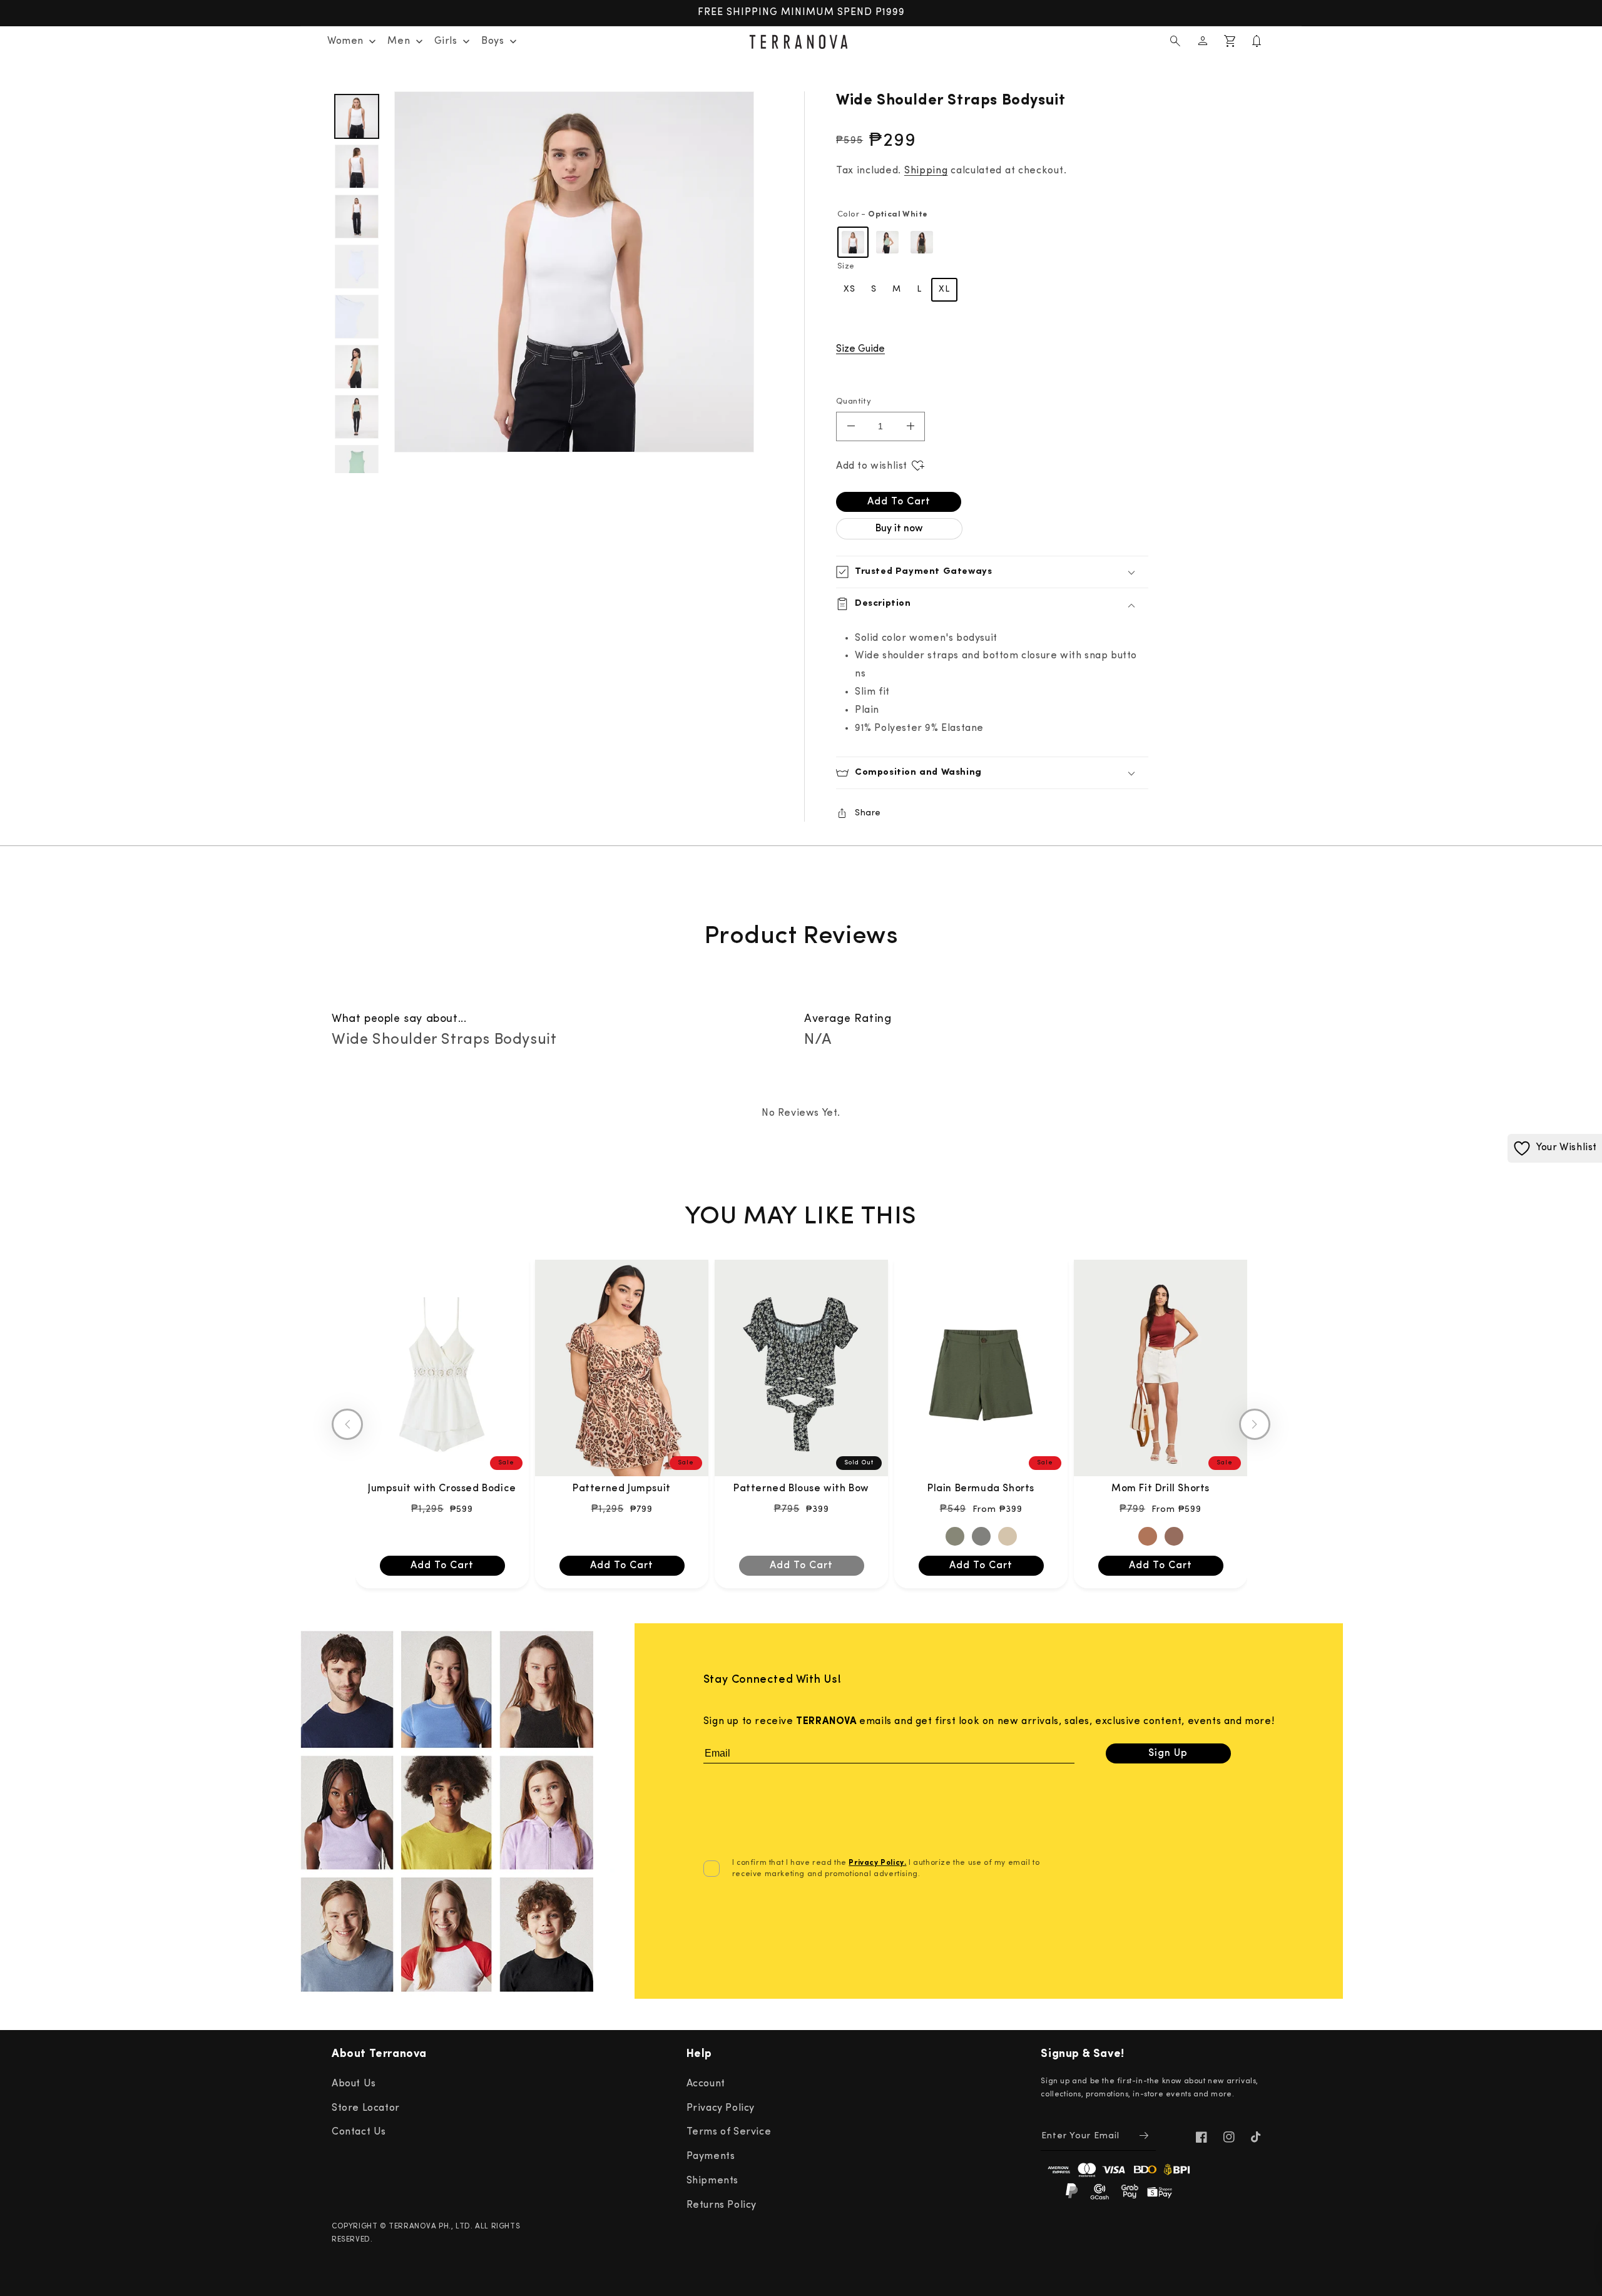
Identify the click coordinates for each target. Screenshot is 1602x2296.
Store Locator (366, 2108)
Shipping (926, 171)
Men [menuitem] (399, 41)
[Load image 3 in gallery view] (357, 217)
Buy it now (899, 529)
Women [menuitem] (345, 41)
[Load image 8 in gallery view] (357, 417)
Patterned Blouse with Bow (801, 1489)
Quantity (854, 401)
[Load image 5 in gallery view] (357, 317)
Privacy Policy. (877, 1863)
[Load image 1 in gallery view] (357, 116)
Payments (711, 2156)
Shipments (712, 2181)
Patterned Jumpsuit (622, 1489)
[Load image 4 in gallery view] (357, 267)
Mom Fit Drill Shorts (1161, 1489)
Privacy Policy (721, 2108)
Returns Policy (722, 2205)
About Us (354, 2084)
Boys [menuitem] (492, 41)
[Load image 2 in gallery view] (357, 166)
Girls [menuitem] (446, 41)
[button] (1175, 41)
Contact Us (359, 2132)
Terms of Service (729, 2132)
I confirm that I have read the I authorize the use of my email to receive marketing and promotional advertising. (886, 1869)
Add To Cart (442, 1566)
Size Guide (860, 349)
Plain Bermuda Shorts (981, 1489)
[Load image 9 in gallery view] (357, 467)
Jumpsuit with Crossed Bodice (442, 1489)
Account (706, 2084)
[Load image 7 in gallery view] (357, 367)
